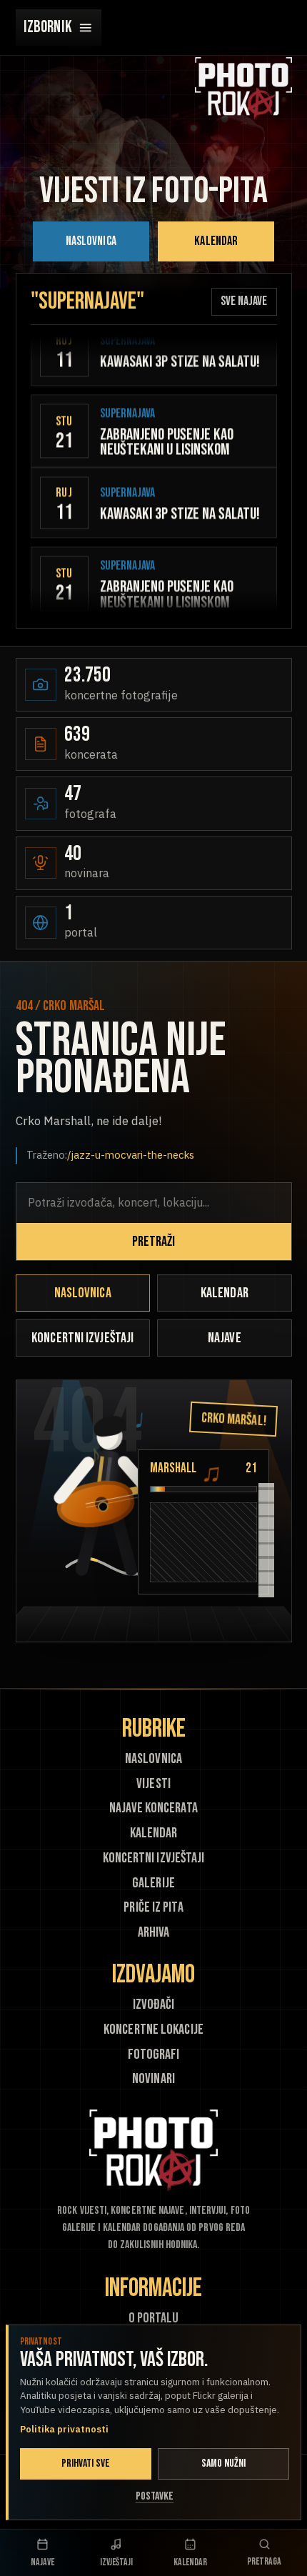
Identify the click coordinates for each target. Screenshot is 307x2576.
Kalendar (216, 241)
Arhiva (154, 1933)
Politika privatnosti (64, 2429)
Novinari (153, 2079)
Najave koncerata (153, 1808)
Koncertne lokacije (153, 2030)
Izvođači (153, 2005)
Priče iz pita (153, 1908)
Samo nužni (224, 2463)
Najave (225, 1338)
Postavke (155, 2496)
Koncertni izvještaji (82, 1338)
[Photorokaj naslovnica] (243, 88)
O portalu (154, 2318)
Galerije (153, 1883)
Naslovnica (91, 241)
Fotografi (154, 2055)
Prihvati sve (86, 2463)
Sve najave (244, 301)
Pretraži (154, 1242)
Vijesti (153, 1784)
